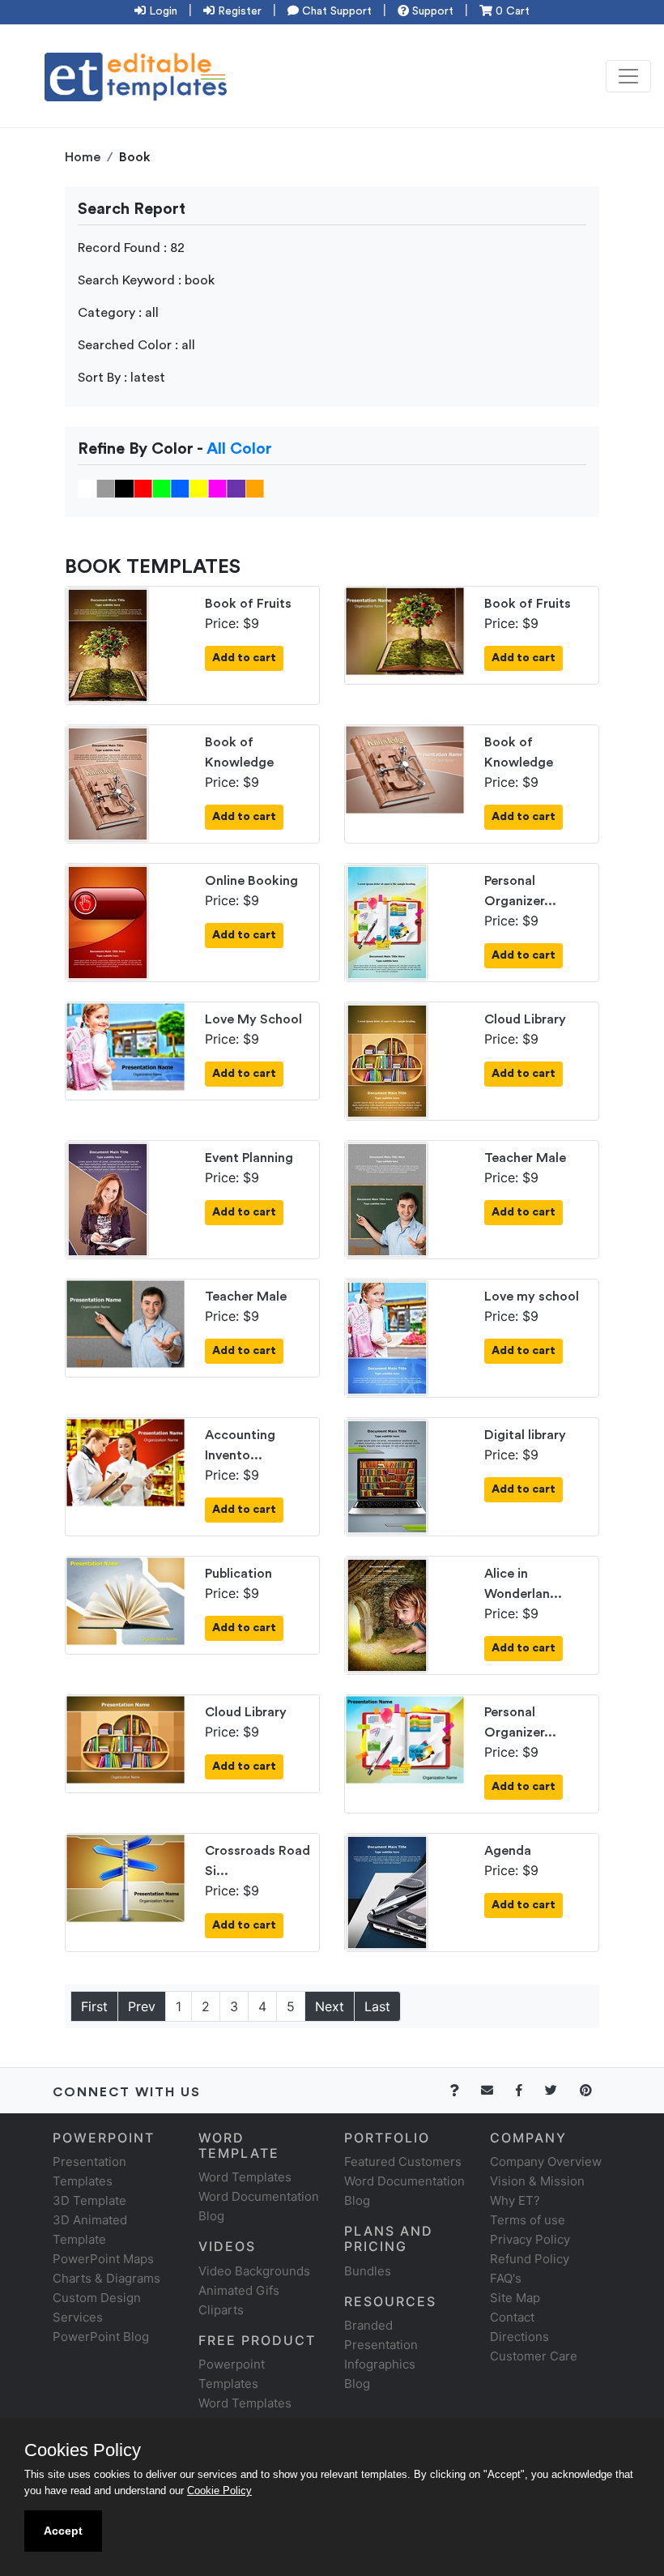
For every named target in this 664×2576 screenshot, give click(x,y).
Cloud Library (525, 1019)
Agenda (508, 1851)
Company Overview (546, 2162)
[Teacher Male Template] (387, 1198)
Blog (357, 2384)
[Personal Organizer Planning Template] (387, 921)
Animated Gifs (239, 2290)
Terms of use (528, 2220)
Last (377, 2006)
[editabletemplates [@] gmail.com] (497, 2090)
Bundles (368, 2271)
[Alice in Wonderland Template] (387, 1614)
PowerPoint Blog (101, 2337)
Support (431, 11)
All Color (239, 449)
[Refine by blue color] (180, 488)
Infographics (380, 2364)
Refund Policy (530, 2259)
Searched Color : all (136, 345)
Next (330, 2006)
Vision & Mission (537, 2181)
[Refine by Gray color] (106, 488)
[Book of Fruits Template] (108, 644)
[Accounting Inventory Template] (126, 1461)
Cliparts (221, 2310)
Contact (512, 2317)
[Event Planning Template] (108, 1198)
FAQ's (506, 2278)
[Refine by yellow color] (199, 488)
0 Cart (511, 11)
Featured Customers (403, 2162)
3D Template (89, 2200)
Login (162, 11)
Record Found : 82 (131, 248)
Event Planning (249, 1158)
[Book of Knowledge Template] (108, 783)
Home (83, 157)
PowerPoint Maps (103, 2259)
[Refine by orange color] (255, 488)
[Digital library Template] (387, 1476)
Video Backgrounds (254, 2271)
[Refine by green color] (162, 488)
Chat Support (335, 11)
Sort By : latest (121, 378)
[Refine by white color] (87, 488)
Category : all (118, 313)
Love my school (532, 1297)
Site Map (515, 2298)
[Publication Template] (126, 1600)
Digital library (525, 1435)
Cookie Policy (219, 2491)
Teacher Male (525, 1158)
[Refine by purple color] (236, 488)
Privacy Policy (530, 2239)
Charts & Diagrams (106, 2278)
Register (238, 11)
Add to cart (244, 658)
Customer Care (534, 2356)
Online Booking (251, 881)
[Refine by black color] (124, 488)
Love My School (253, 1019)
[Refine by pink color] (217, 488)
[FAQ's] (464, 2090)
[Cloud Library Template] (387, 1060)
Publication (238, 1574)
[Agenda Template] (387, 1891)
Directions (519, 2337)
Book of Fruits (248, 604)
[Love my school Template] (387, 1337)
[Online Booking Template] (108, 921)
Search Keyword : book (146, 280)
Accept (63, 2531)
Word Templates (245, 2177)
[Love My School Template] (126, 1045)
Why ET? (515, 2200)
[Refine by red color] (143, 488)
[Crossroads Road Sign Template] (126, 1877)
